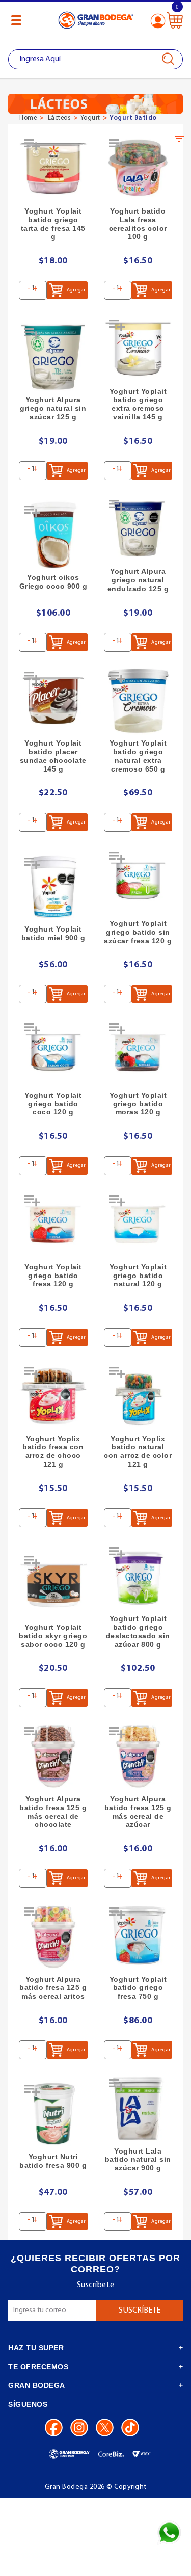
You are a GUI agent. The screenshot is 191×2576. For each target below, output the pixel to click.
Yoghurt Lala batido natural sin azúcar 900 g (138, 2160)
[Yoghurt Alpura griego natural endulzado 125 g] (138, 529)
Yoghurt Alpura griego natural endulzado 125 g (138, 580)
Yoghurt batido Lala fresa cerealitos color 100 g (138, 224)
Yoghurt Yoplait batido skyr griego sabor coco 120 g (53, 1636)
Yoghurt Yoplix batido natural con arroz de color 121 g (138, 1451)
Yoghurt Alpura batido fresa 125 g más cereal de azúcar (138, 1812)
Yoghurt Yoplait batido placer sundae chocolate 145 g (53, 756)
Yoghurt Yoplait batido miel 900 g (53, 933)
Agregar (76, 290)
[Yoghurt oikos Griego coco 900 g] (53, 535)
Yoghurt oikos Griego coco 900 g (53, 582)
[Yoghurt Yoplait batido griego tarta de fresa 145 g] (53, 168)
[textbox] (95, 59)
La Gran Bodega (96, 22)
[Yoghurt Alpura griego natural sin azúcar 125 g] (53, 357)
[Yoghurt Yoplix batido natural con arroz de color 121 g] (138, 1396)
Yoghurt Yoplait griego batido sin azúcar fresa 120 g (138, 932)
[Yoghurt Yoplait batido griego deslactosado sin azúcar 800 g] (138, 1576)
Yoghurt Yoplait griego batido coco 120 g (53, 1104)
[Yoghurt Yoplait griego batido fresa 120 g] (53, 1224)
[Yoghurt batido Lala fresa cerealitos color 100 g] (138, 168)
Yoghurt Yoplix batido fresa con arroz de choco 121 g (53, 1451)
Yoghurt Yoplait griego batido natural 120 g (138, 1276)
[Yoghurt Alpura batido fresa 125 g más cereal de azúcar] (138, 1756)
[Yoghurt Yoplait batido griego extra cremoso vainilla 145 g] (138, 349)
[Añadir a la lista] (33, 148)
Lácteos (60, 118)
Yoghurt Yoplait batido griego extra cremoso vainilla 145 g (138, 404)
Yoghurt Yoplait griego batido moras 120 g (138, 1104)
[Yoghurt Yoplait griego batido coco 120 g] (53, 1053)
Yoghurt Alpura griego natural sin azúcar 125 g (53, 408)
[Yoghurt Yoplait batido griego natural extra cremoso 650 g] (138, 701)
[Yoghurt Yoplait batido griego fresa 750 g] (138, 1937)
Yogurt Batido (133, 118)
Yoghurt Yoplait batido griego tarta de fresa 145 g (53, 224)
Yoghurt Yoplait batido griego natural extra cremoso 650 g (138, 756)
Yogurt (90, 118)
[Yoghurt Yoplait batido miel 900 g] (53, 887)
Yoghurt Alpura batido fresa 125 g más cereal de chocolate (53, 1812)
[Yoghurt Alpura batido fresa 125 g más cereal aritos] (53, 1937)
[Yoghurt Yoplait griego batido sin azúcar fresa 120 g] (138, 881)
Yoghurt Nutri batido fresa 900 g (53, 2161)
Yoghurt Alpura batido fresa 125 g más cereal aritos (53, 1988)
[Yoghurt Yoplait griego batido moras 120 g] (138, 1053)
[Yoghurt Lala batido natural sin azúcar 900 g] (138, 2108)
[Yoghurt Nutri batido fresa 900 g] (53, 2114)
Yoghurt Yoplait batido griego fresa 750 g (138, 1988)
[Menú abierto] (16, 20)
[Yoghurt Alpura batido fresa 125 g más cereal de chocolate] (53, 1756)
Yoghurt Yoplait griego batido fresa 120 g (53, 1276)
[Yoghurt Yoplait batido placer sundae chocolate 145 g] (53, 701)
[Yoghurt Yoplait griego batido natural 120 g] (138, 1224)
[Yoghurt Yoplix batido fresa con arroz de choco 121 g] (53, 1396)
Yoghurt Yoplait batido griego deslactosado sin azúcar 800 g (138, 1631)
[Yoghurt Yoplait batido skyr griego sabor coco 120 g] (53, 1585)
